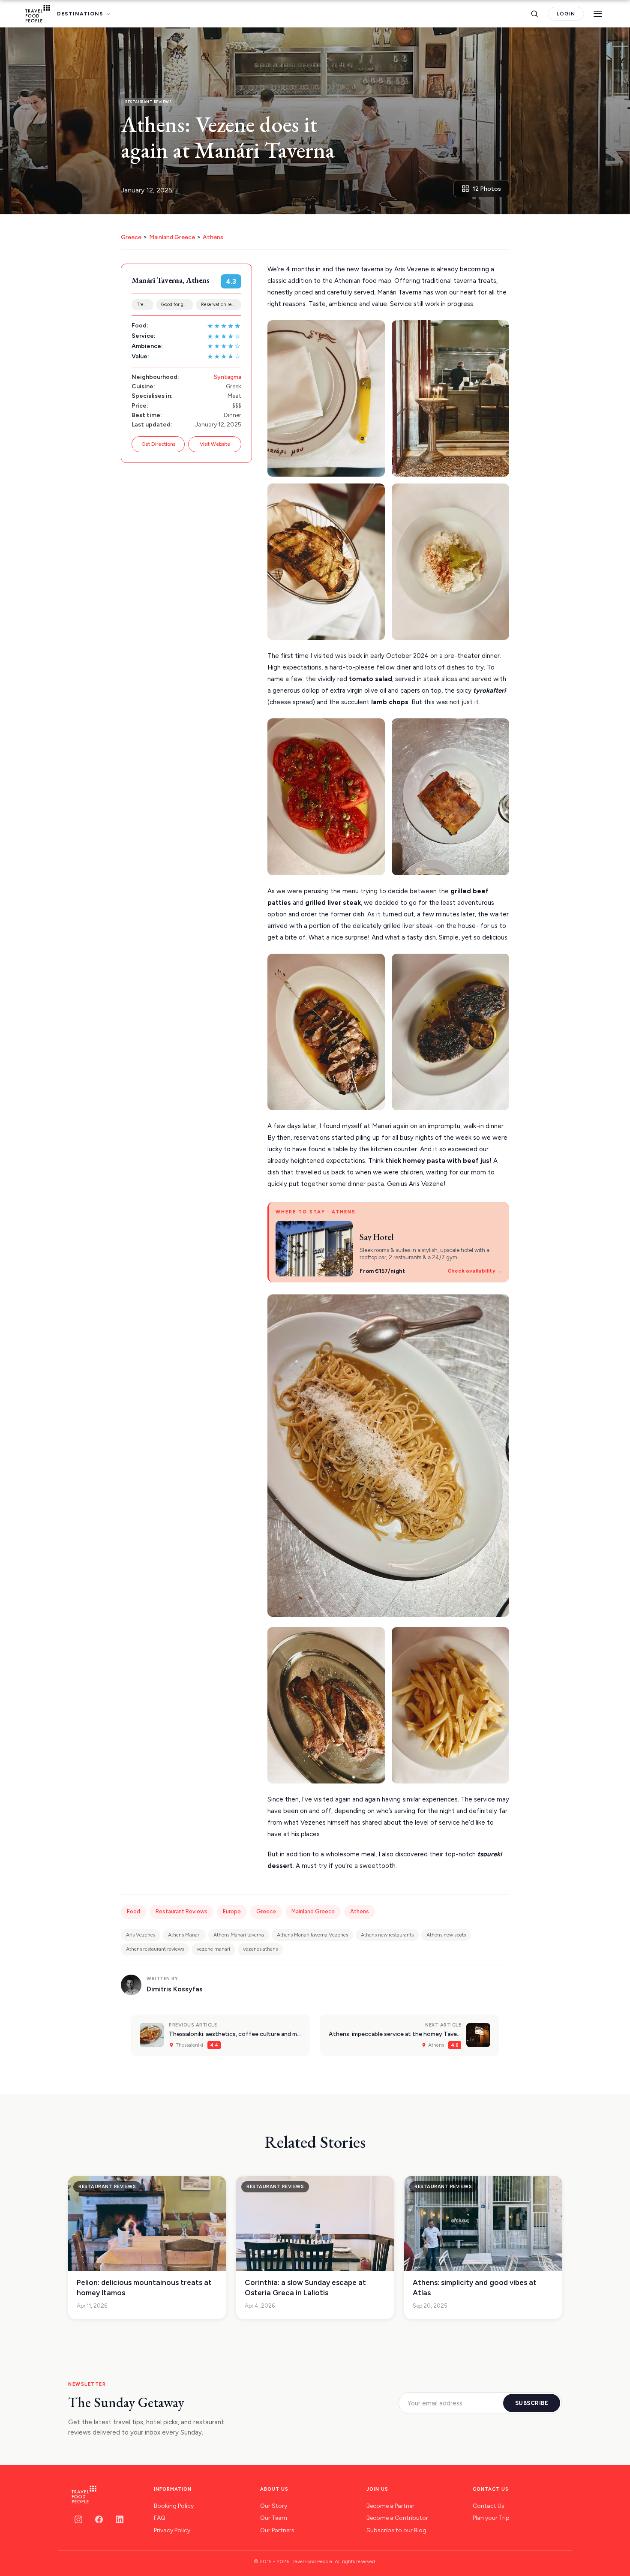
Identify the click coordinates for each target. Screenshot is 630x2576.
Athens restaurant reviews (155, 1949)
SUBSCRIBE (532, 2403)
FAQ (160, 2518)
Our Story (274, 2506)
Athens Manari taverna (239, 1935)
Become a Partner (390, 2506)
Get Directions (158, 444)
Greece (131, 237)
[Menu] (598, 14)
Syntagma (228, 377)
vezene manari (213, 1949)
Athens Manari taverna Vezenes (312, 1935)
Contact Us (489, 2506)
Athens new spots (446, 1935)
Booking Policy (174, 2506)
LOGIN (566, 14)
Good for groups (177, 305)
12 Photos (487, 189)
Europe (232, 1911)
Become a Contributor (397, 2518)
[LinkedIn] (120, 2519)
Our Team (274, 2518)
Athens (213, 237)
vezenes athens (260, 1949)
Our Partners (277, 2530)
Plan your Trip (491, 2518)
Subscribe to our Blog (396, 2530)
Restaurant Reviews (181, 1911)
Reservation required (221, 305)
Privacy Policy (172, 2530)
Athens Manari (184, 1935)
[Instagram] (78, 2519)
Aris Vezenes (141, 1935)
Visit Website (215, 444)
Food (133, 1911)
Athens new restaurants (387, 1935)
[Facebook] (99, 2519)
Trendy (144, 305)
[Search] (534, 14)
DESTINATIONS (80, 14)
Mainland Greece (172, 237)
